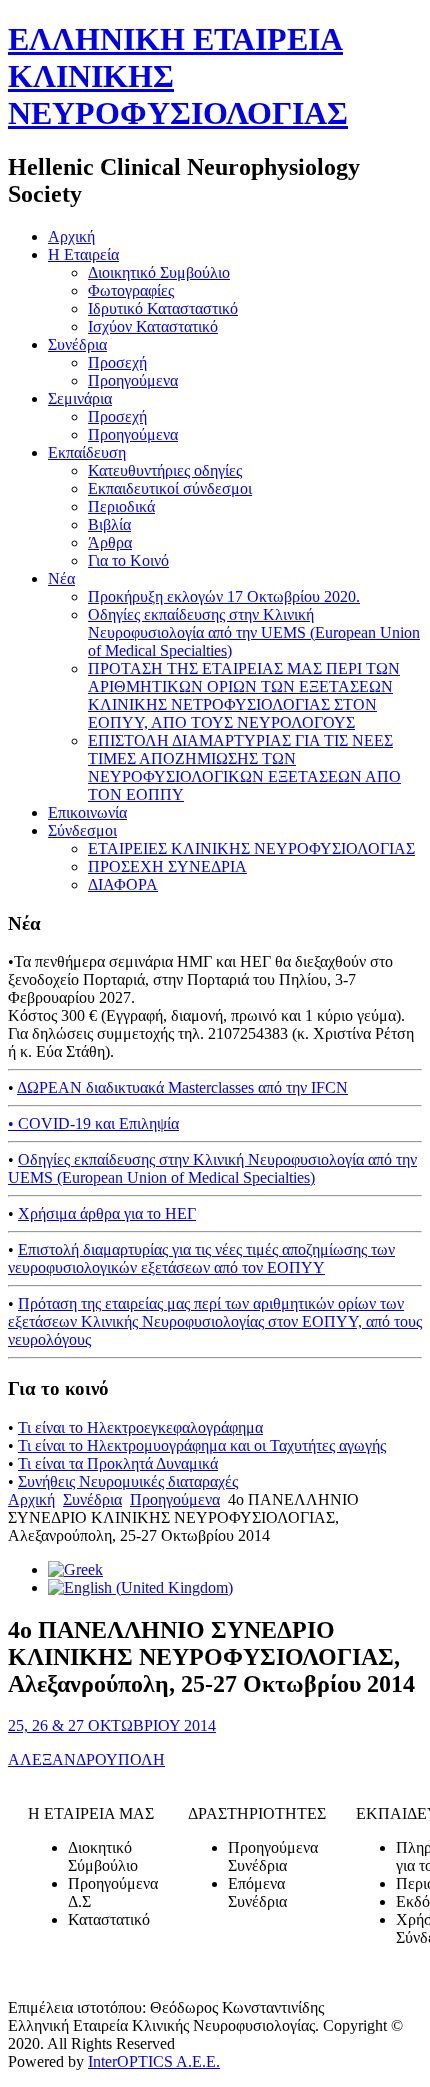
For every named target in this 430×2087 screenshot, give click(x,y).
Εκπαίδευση (87, 452)
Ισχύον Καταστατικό (153, 326)
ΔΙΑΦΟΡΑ (123, 884)
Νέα (61, 578)
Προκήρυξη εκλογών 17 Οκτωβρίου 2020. (224, 596)
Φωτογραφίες (131, 290)
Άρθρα (110, 542)
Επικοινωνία (87, 812)
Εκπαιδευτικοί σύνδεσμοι (170, 488)
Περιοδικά (121, 506)
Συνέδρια (77, 344)
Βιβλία (109, 524)
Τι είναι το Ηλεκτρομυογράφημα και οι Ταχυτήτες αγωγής (202, 1445)
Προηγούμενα (133, 380)
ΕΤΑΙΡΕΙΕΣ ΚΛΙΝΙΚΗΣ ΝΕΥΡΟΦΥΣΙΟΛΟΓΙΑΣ (251, 848)
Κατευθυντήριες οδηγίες (165, 470)
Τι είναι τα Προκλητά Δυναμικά (118, 1463)
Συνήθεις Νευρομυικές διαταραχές (128, 1481)
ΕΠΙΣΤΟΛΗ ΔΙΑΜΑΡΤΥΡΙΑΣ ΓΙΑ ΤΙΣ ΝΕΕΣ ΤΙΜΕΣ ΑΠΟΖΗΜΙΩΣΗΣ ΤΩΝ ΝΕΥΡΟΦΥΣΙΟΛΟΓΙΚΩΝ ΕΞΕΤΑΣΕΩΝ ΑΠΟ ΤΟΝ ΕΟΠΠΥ (244, 767)
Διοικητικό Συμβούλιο (159, 272)
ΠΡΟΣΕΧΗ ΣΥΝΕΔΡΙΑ (167, 866)
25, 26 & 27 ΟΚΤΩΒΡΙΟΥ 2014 (112, 1725)
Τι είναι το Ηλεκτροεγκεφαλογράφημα (140, 1427)
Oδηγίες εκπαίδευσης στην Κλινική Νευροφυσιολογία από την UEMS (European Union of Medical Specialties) (254, 632)
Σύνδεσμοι (82, 830)
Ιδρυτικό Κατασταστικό (163, 308)
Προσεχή (117, 362)
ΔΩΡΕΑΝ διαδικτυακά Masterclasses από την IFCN (182, 1087)
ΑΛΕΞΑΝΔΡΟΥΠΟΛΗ (86, 1759)
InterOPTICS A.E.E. (154, 2061)
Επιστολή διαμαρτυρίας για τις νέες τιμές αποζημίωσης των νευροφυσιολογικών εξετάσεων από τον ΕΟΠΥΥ (201, 1258)
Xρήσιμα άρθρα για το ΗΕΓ (107, 1213)
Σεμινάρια (80, 398)
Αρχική (71, 236)
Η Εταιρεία (83, 254)
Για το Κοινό (128, 560)
